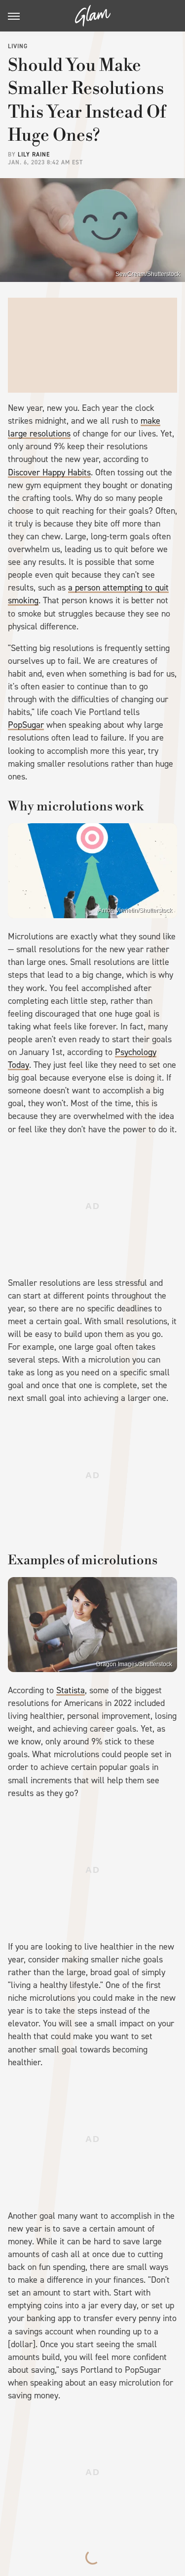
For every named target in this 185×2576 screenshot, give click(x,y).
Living (18, 46)
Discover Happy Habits (49, 472)
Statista (71, 1690)
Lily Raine (34, 155)
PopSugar (26, 725)
